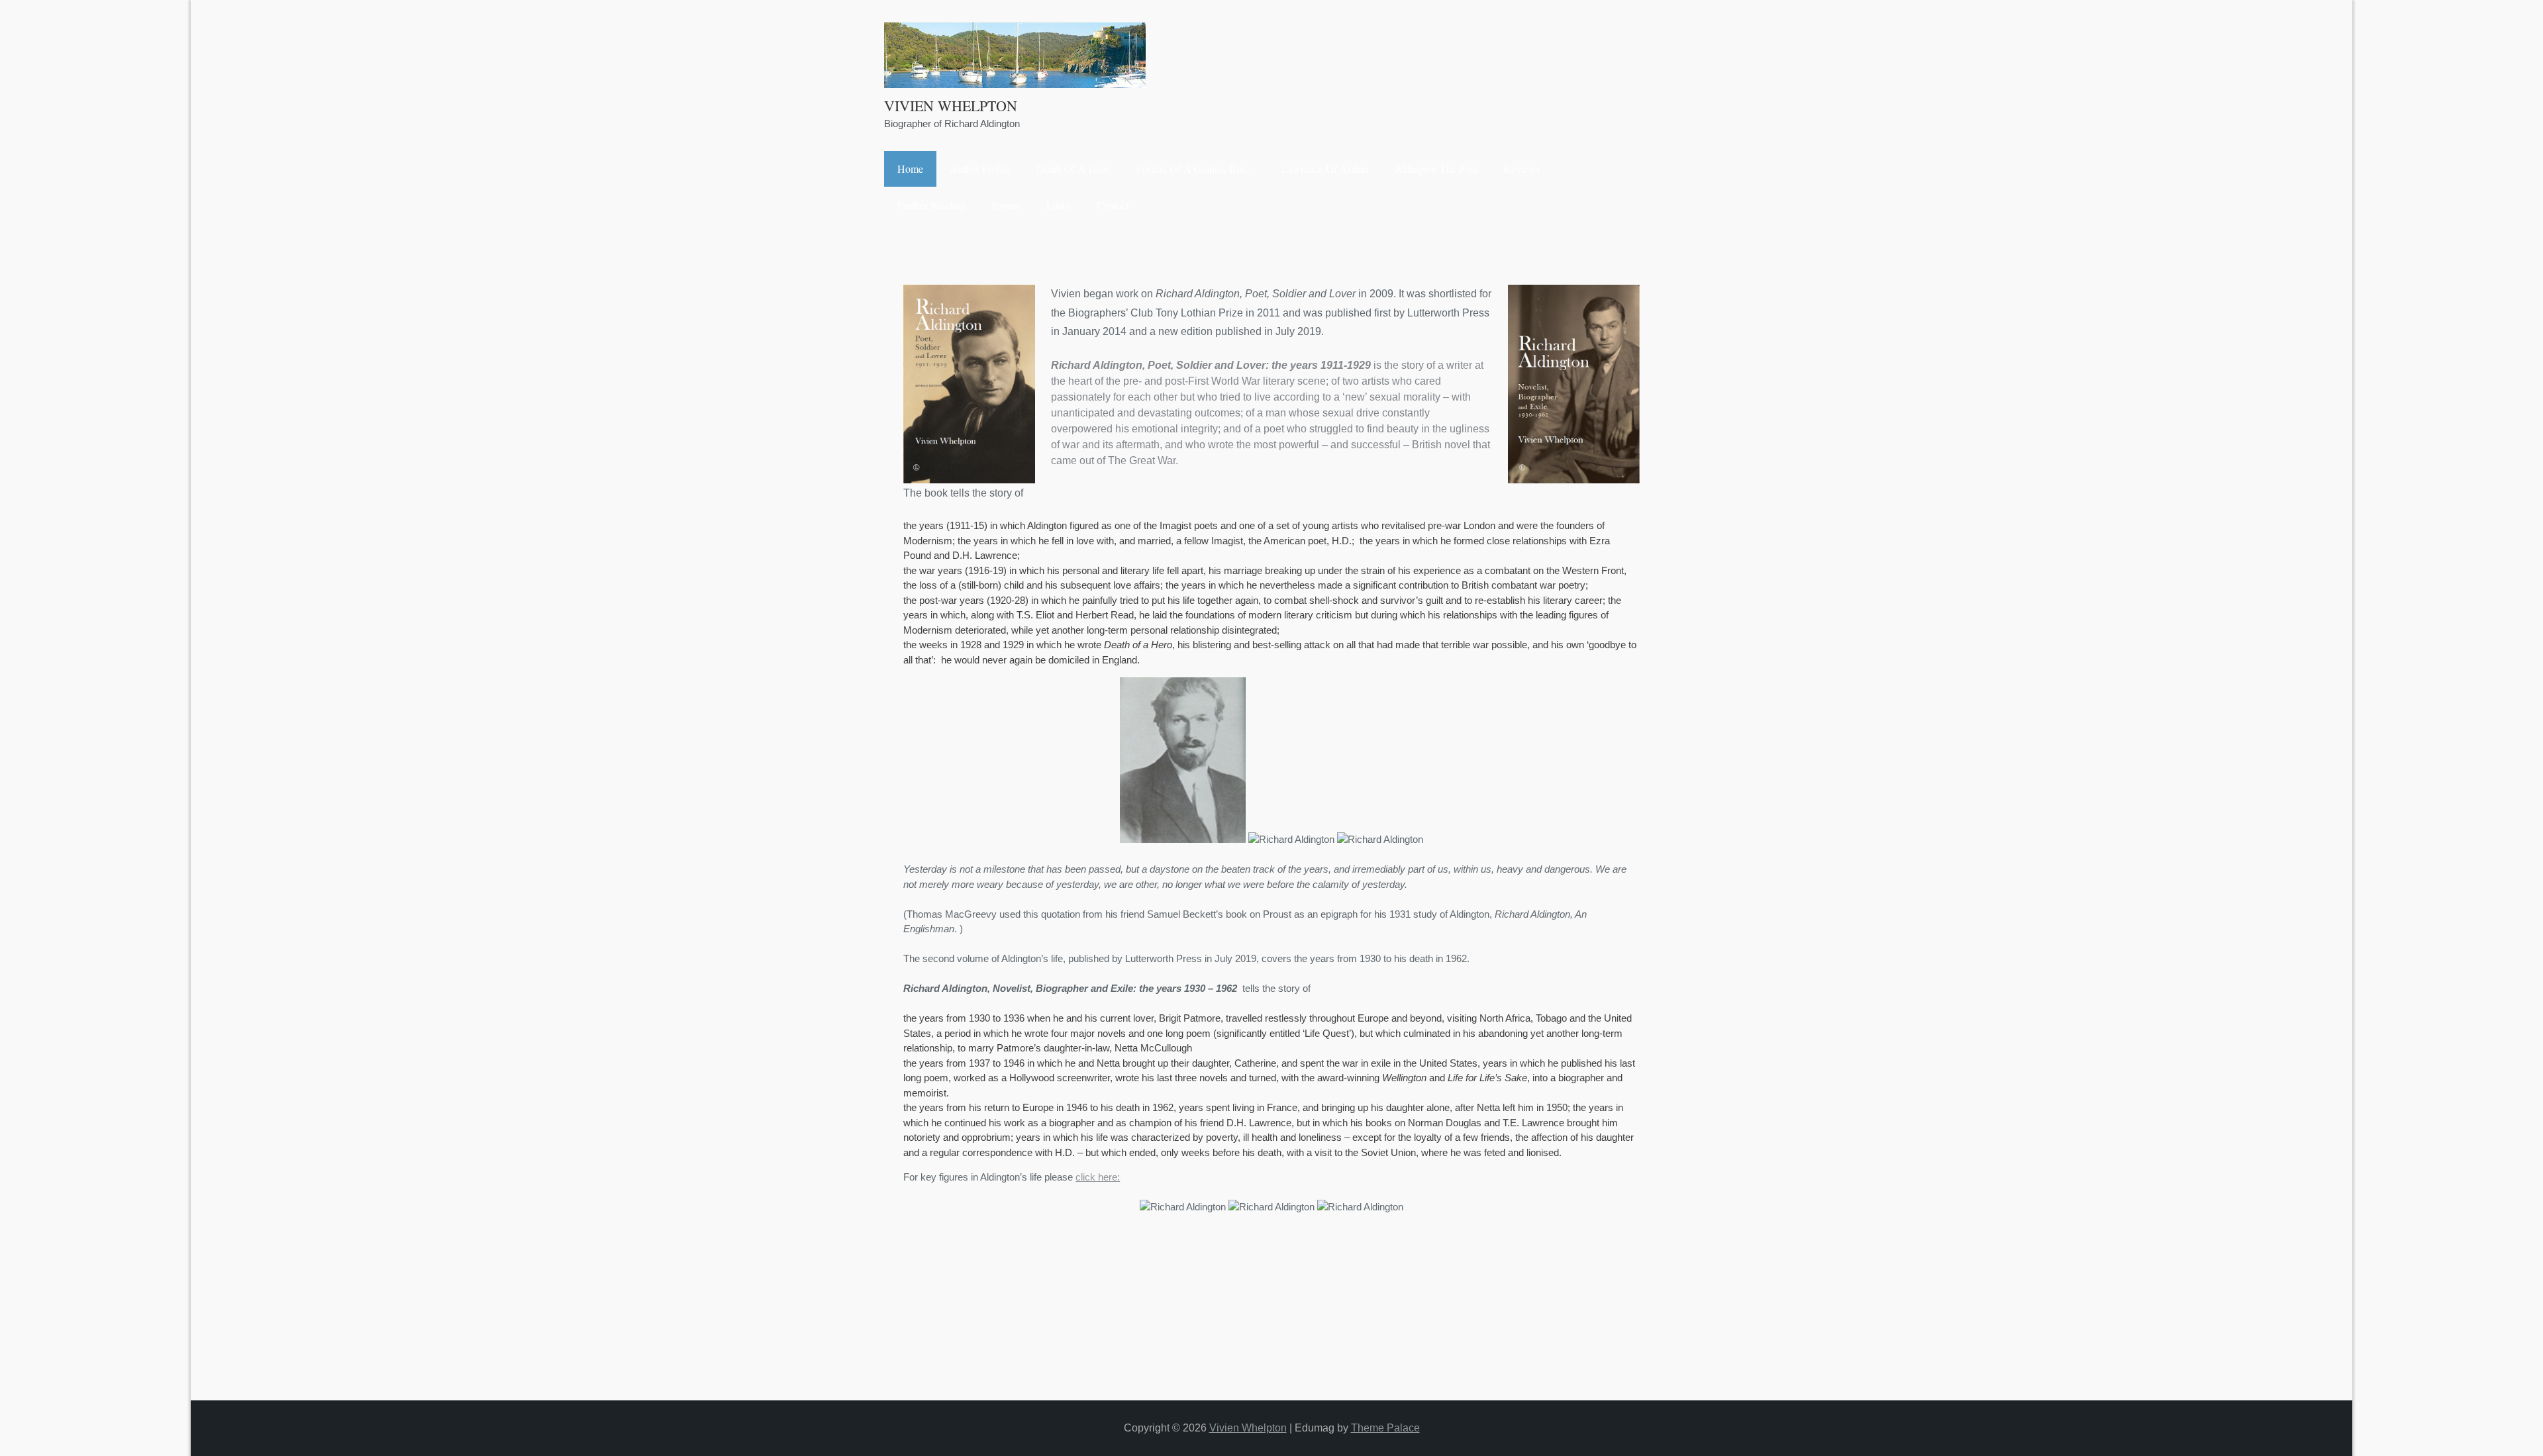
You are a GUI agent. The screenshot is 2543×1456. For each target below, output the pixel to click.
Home (910, 169)
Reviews (1522, 169)
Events (1006, 205)
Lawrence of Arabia (1325, 169)
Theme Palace (1385, 1428)
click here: (1098, 1177)
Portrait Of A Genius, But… (1196, 169)
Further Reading (931, 205)
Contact (1113, 205)
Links (1058, 205)
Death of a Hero (1073, 169)
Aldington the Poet (1436, 169)
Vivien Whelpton (951, 106)
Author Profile (980, 169)
